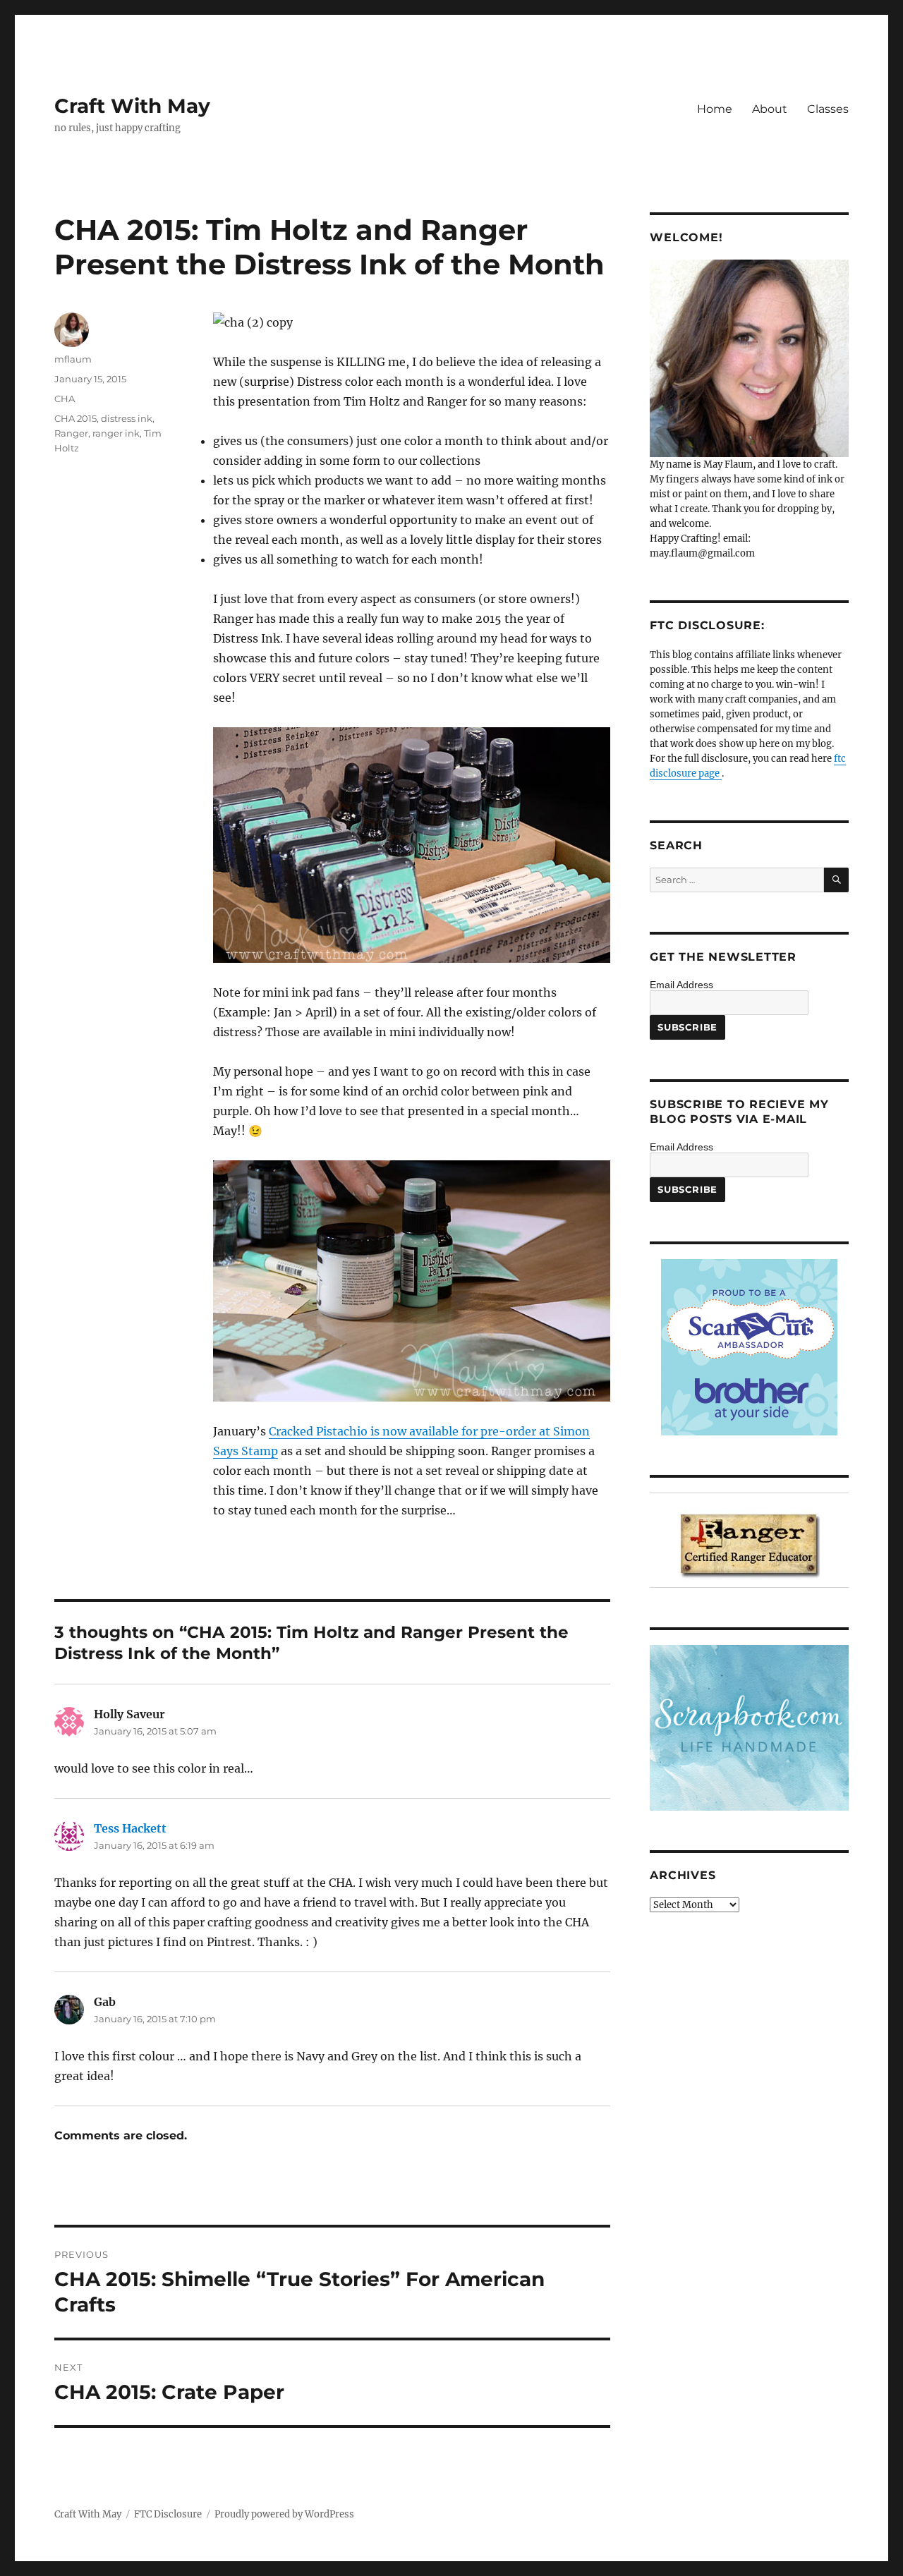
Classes (828, 109)
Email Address (681, 985)
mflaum (73, 359)
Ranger (71, 433)
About (770, 109)
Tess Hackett (130, 1828)
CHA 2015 (75, 418)
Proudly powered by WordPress (284, 2514)
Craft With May (132, 106)
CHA (65, 399)
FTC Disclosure (168, 2514)
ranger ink (116, 433)
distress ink (127, 418)
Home (715, 109)
